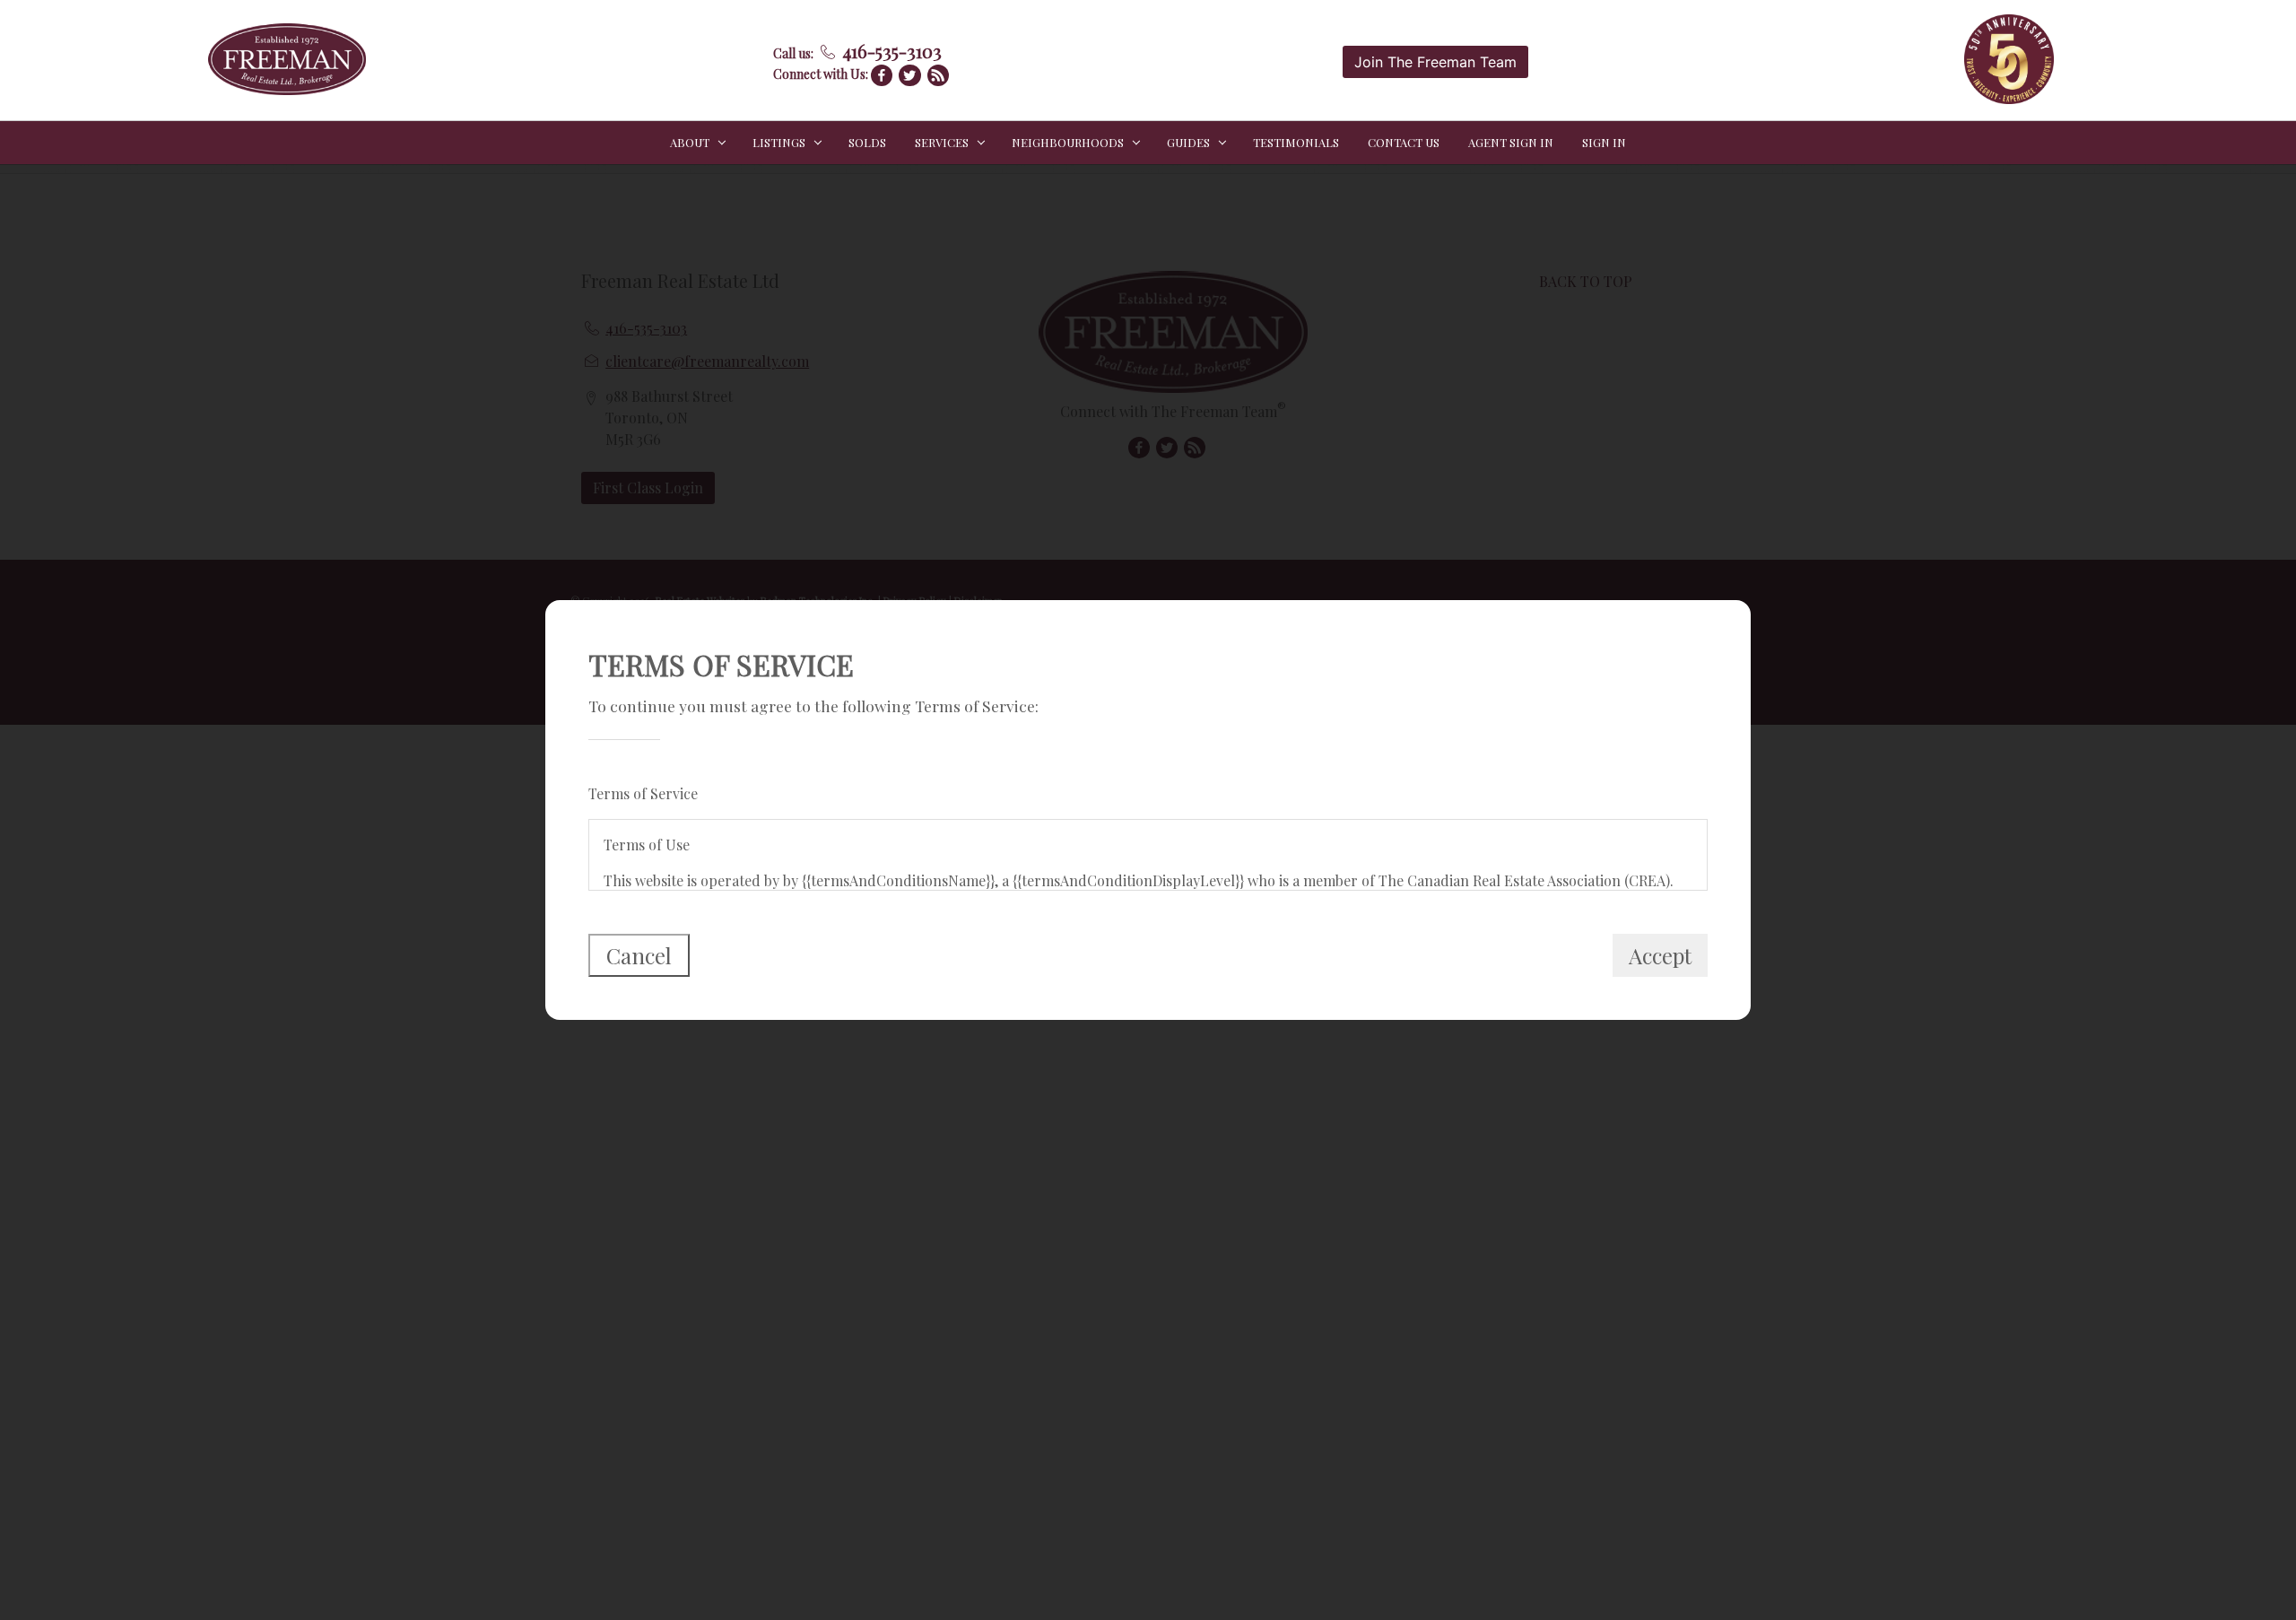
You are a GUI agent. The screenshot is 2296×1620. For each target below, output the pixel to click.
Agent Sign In (1511, 142)
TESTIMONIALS (1296, 142)
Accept (1660, 955)
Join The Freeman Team (1435, 62)
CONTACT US (1404, 142)
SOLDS (867, 142)
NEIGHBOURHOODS (1068, 142)
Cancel (639, 955)
